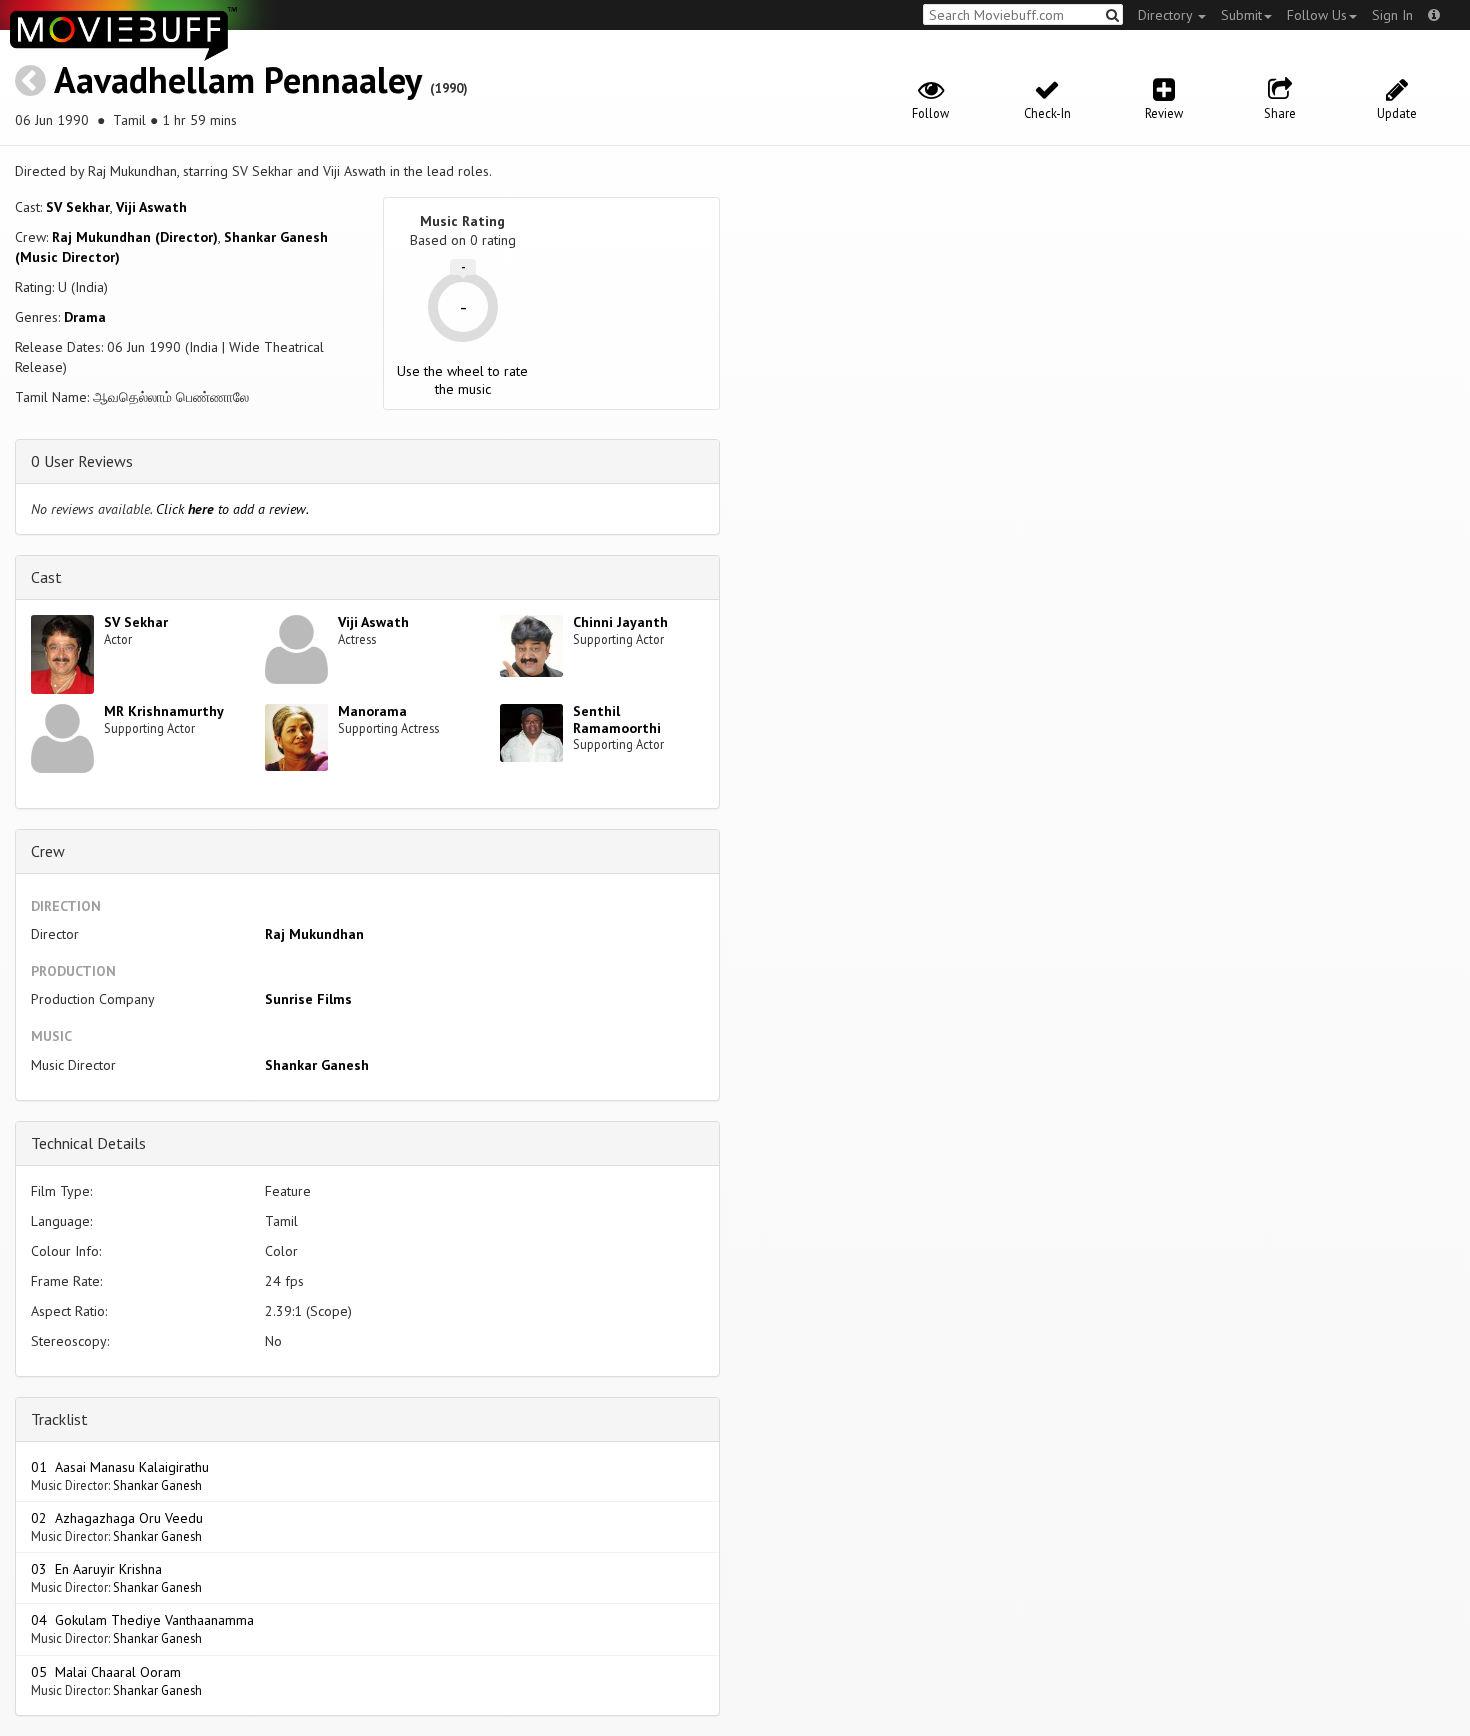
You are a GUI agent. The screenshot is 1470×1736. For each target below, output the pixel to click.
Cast (46, 577)
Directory (1167, 15)
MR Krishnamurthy (164, 711)
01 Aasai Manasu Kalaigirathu (120, 1467)
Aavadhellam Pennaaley (237, 79)
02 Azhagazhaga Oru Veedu (117, 1518)
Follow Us (1317, 15)
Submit (1241, 15)
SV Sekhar (78, 207)
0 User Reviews (82, 461)
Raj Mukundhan (314, 934)
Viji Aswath (151, 207)
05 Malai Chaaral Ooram (106, 1672)
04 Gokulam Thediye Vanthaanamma (142, 1620)
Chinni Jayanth (620, 622)
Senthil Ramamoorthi (617, 719)
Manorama (372, 711)
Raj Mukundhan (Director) (135, 237)
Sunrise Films (308, 999)
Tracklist (59, 1419)
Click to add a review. (232, 509)
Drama (85, 317)
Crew (48, 851)
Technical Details (88, 1143)
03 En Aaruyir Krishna (96, 1569)
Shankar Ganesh (317, 1065)
